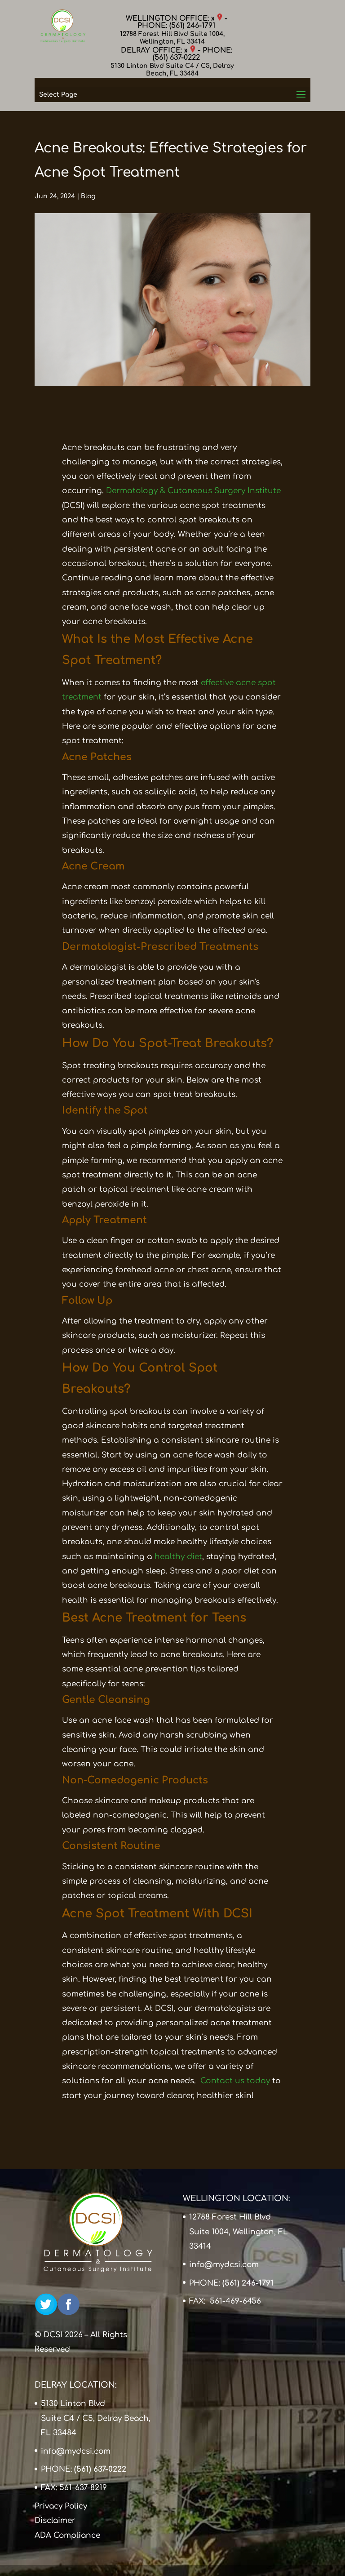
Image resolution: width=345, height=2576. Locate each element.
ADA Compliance (67, 2535)
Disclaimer (55, 2520)
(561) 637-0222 (176, 58)
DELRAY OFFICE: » (155, 50)
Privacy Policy (61, 2506)
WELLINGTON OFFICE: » (171, 18)
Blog (88, 196)
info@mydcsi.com (224, 2265)
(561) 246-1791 (192, 26)
